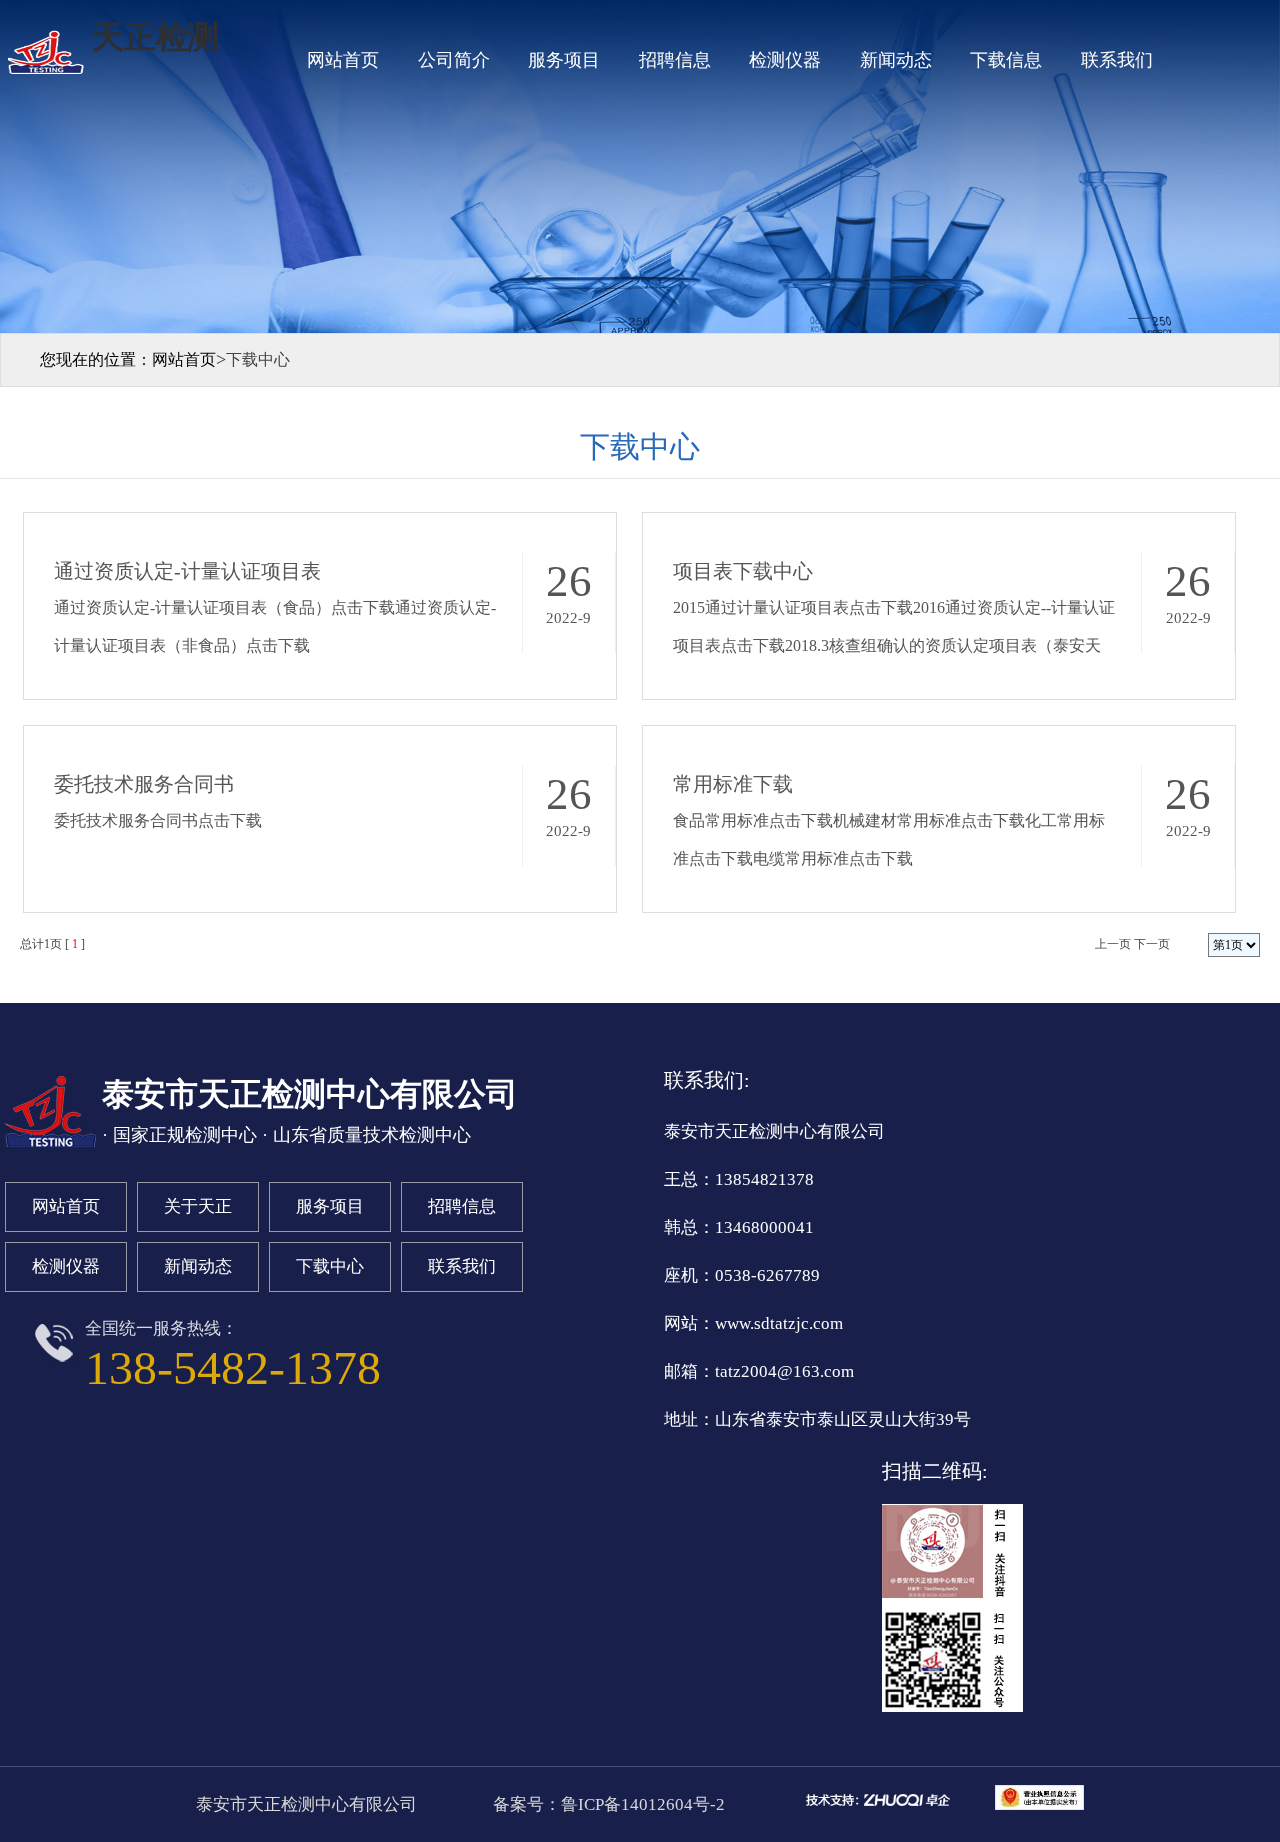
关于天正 (198, 1206)
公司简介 (454, 60)
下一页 (1152, 944)
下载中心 (330, 1266)
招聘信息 (675, 60)
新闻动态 (896, 60)
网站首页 (343, 60)
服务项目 (564, 60)
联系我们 (1117, 60)
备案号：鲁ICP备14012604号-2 (607, 1804)
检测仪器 (785, 60)
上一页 (1113, 944)
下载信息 (1006, 60)
